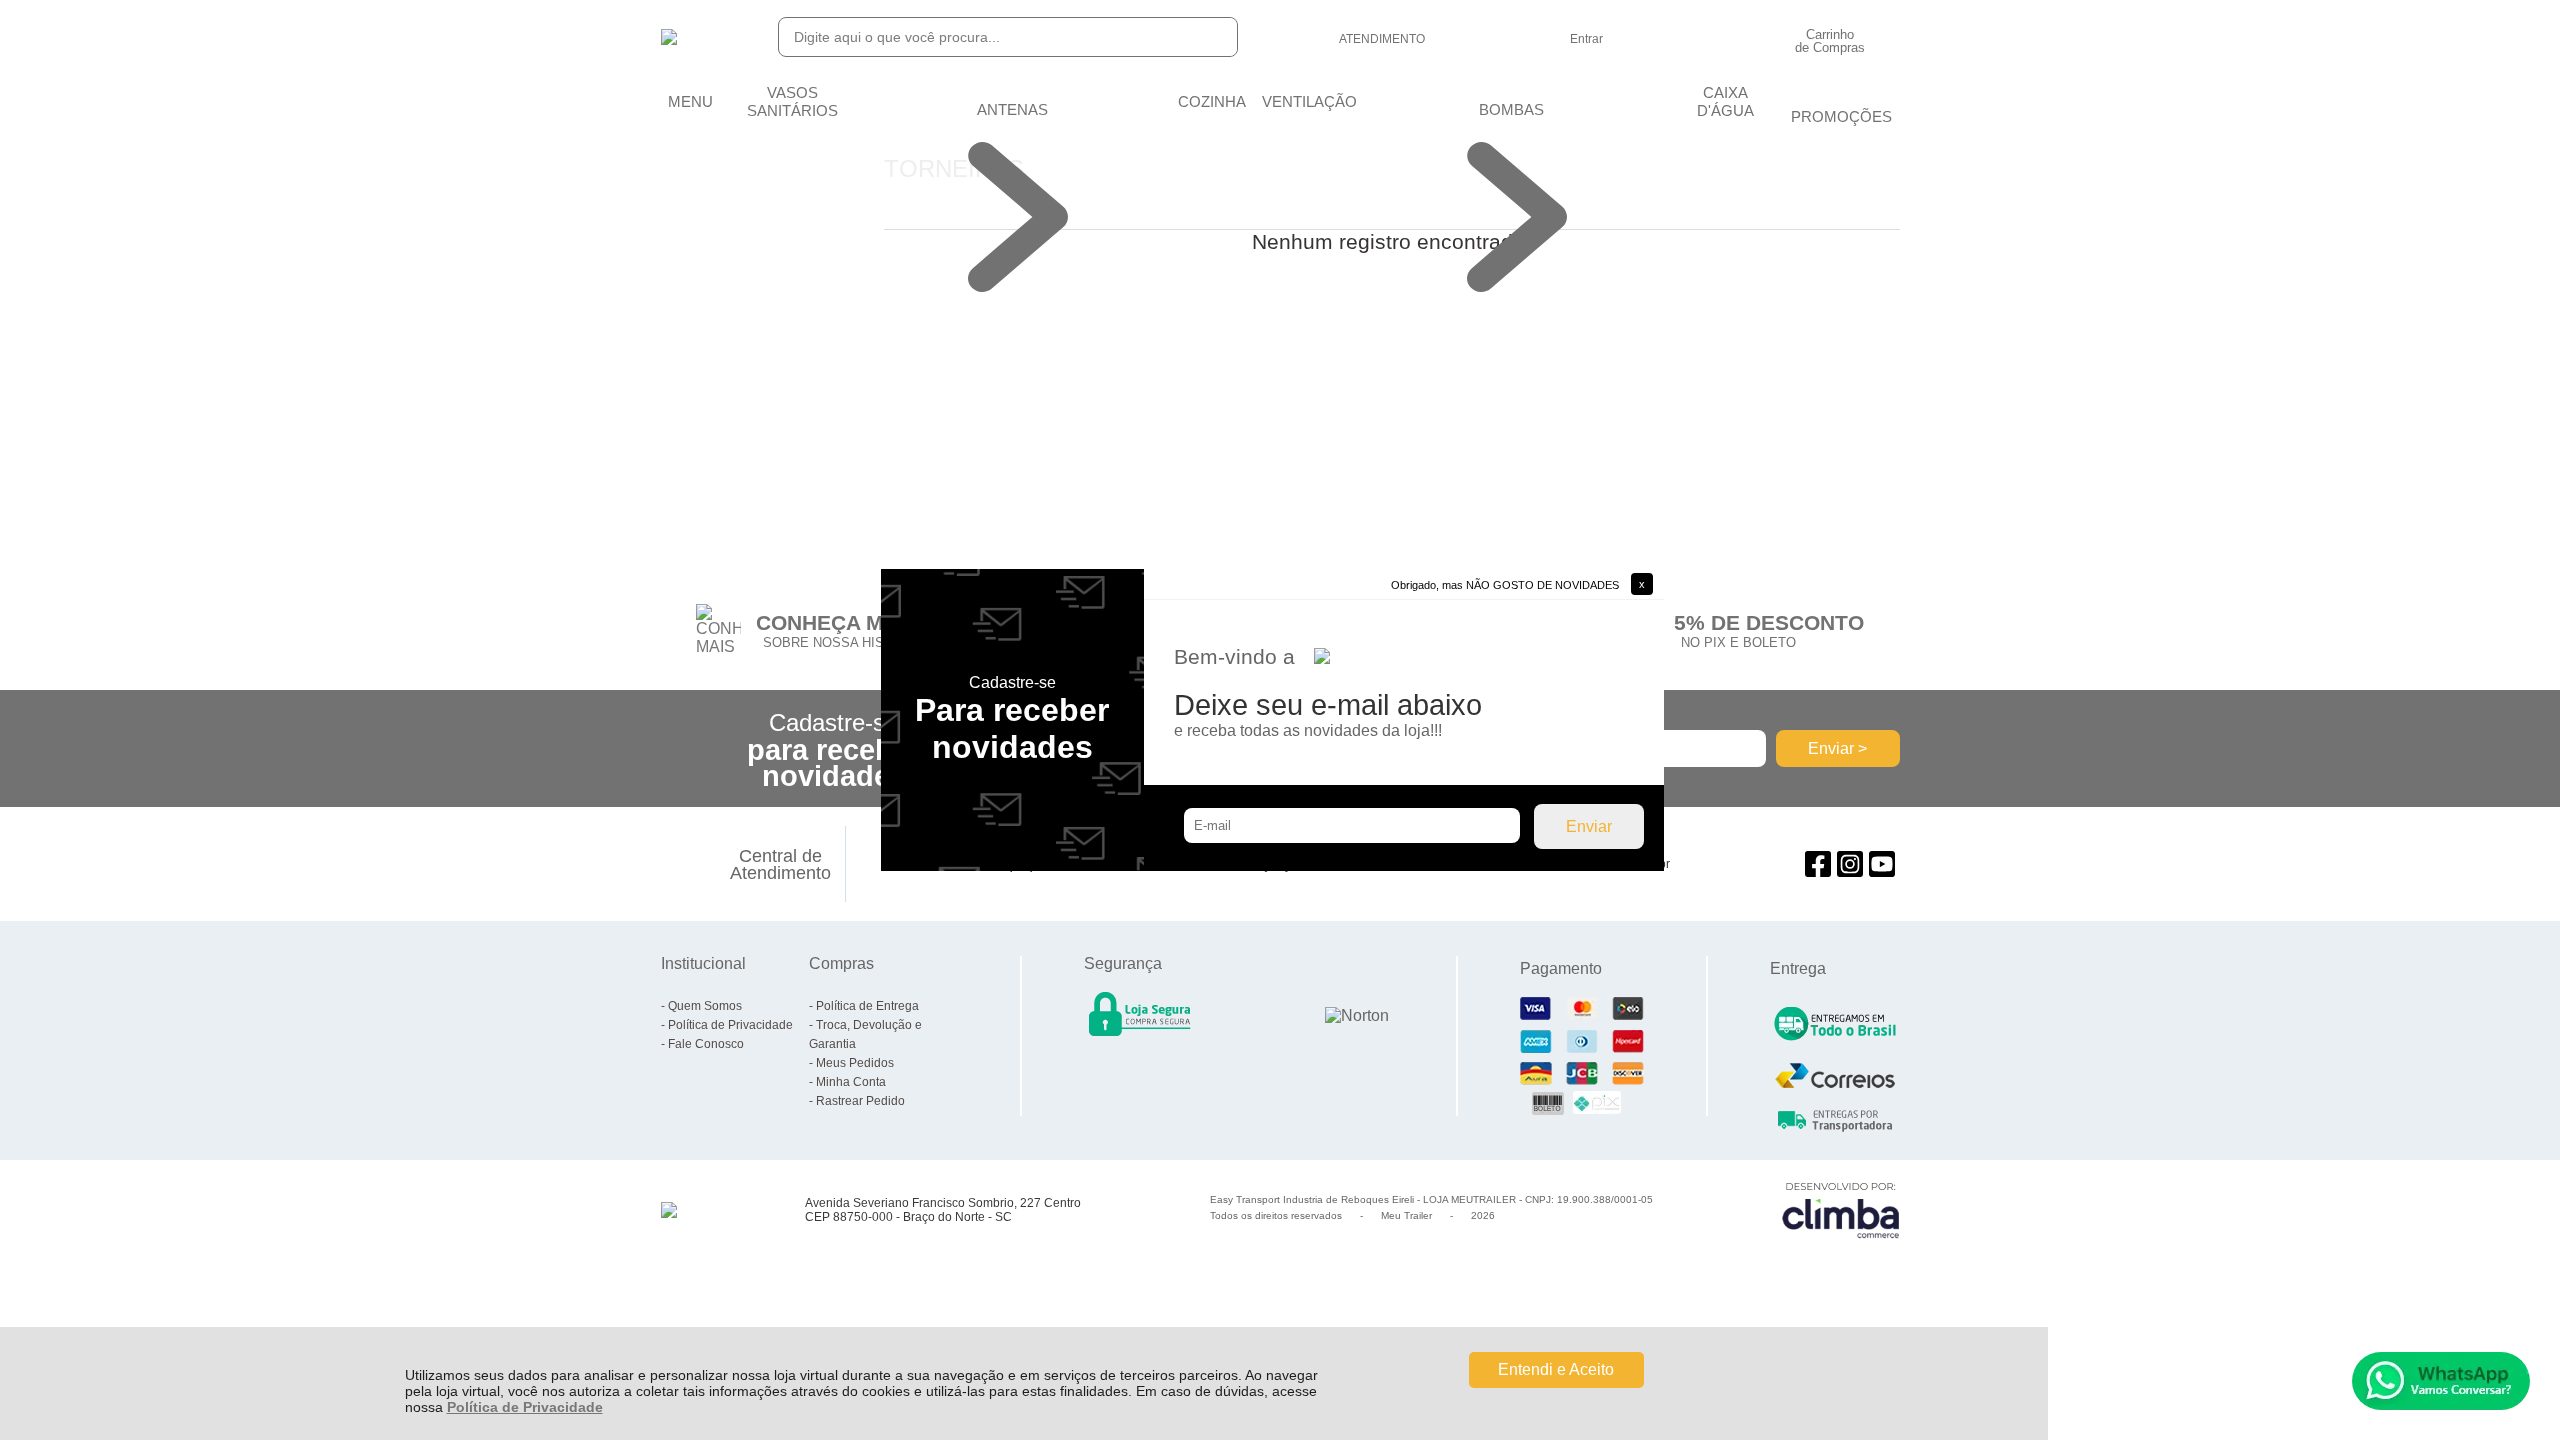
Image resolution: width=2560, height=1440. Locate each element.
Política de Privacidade (525, 1407)
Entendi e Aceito (1556, 1369)
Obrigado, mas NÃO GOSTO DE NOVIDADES (1505, 585)
